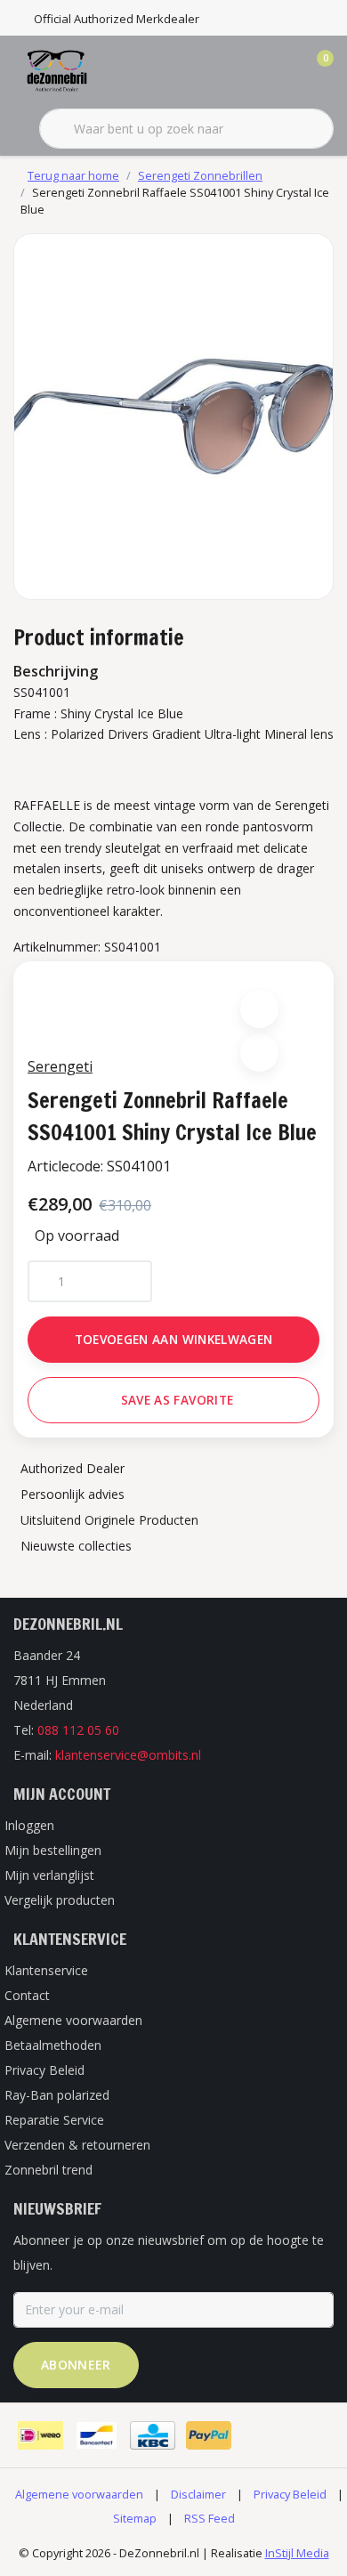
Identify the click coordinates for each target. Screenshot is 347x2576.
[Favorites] (283, 71)
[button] (259, 1009)
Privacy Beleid (290, 2494)
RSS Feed (210, 2518)
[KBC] (153, 2435)
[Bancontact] (97, 2435)
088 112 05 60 (78, 1730)
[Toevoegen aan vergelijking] (259, 1053)
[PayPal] (209, 2435)
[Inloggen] (249, 71)
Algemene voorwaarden (79, 2494)
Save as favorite (177, 1400)
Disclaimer (198, 2494)
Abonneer (76, 2365)
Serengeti (60, 1066)
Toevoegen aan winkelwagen (174, 1339)
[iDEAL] (40, 2435)
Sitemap (135, 2518)
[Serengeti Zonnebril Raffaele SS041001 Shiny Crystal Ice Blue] (173, 417)
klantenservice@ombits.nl (128, 1755)
